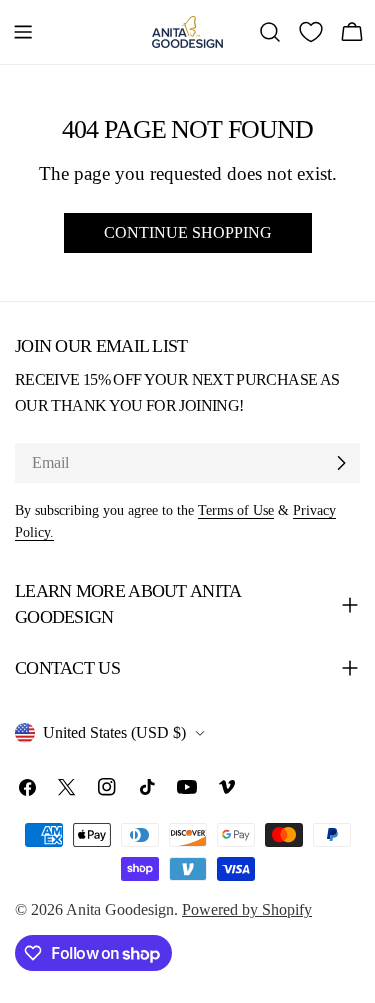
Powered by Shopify (247, 909)
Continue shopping (188, 232)
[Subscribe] (341, 463)
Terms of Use (236, 510)
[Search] (270, 32)
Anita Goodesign (120, 909)
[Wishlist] (311, 32)
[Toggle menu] (23, 32)
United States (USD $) (114, 732)
